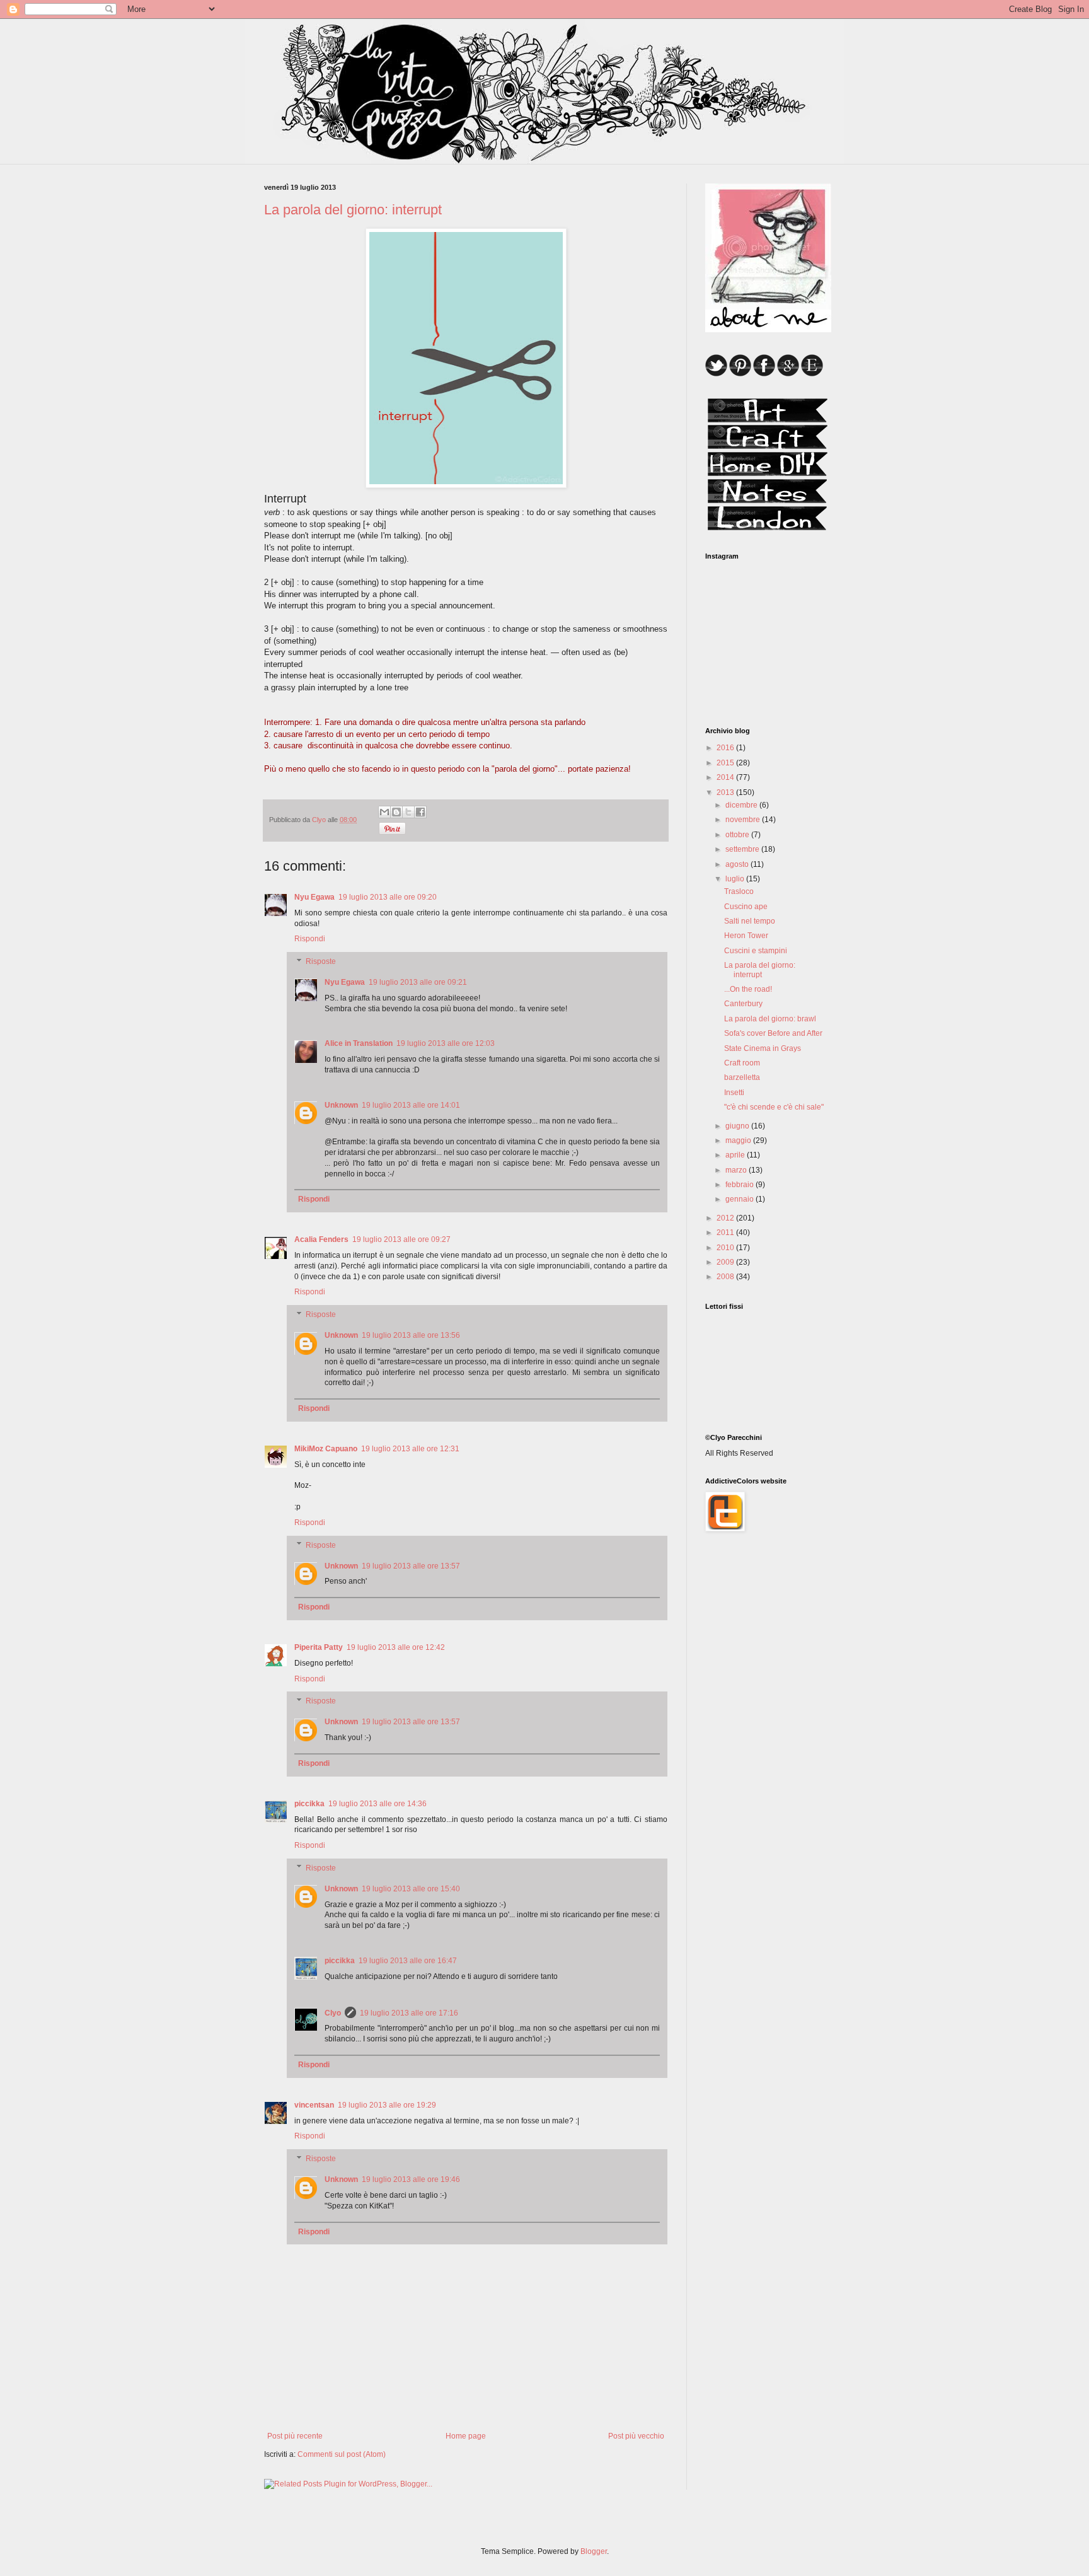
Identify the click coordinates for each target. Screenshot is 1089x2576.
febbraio (740, 1185)
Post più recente (295, 2436)
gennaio (740, 1199)
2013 (726, 792)
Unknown (341, 1105)
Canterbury (743, 1004)
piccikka (309, 1804)
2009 (726, 1262)
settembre (743, 849)
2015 (726, 763)
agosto (738, 864)
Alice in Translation (359, 1043)
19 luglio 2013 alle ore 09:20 (388, 897)
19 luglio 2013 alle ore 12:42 (396, 1647)
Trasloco (739, 891)
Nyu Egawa (314, 897)
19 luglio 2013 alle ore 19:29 (387, 2105)
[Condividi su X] (408, 812)
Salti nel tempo (750, 921)
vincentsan (314, 2105)
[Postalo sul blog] (396, 812)
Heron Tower (746, 936)
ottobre (738, 835)
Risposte (321, 961)
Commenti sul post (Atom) (342, 2454)
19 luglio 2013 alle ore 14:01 (411, 1105)
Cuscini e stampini (756, 951)
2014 (726, 777)
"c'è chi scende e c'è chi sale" (774, 1107)
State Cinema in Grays (763, 1048)
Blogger (594, 2551)
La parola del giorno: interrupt (760, 970)
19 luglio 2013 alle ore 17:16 (409, 2013)
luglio (736, 879)
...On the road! (748, 989)
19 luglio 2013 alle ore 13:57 (411, 1566)
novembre (744, 820)
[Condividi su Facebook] (420, 812)
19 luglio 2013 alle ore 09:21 (418, 982)
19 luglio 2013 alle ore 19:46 (411, 2179)
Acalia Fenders (321, 1239)
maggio (739, 1140)
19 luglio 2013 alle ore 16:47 (408, 1961)
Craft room (742, 1063)
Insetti (734, 1093)
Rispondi (310, 939)
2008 (726, 1277)
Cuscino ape (746, 907)
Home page (466, 2436)
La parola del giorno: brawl (770, 1019)
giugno (738, 1126)
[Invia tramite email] (384, 812)
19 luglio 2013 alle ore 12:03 (446, 1043)
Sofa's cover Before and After (773, 1033)
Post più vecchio (636, 2436)
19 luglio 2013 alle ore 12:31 (410, 1449)
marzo (737, 1170)
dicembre (742, 805)
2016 (726, 748)
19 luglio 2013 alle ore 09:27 (401, 1239)
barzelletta (742, 1077)
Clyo (333, 2013)
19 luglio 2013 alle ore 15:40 (411, 1889)
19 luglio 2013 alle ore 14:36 (377, 1804)
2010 (726, 1248)
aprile (736, 1155)
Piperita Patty (319, 1647)
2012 (726, 1218)
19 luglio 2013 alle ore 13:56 (411, 1335)
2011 (726, 1233)
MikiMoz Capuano (326, 1449)
